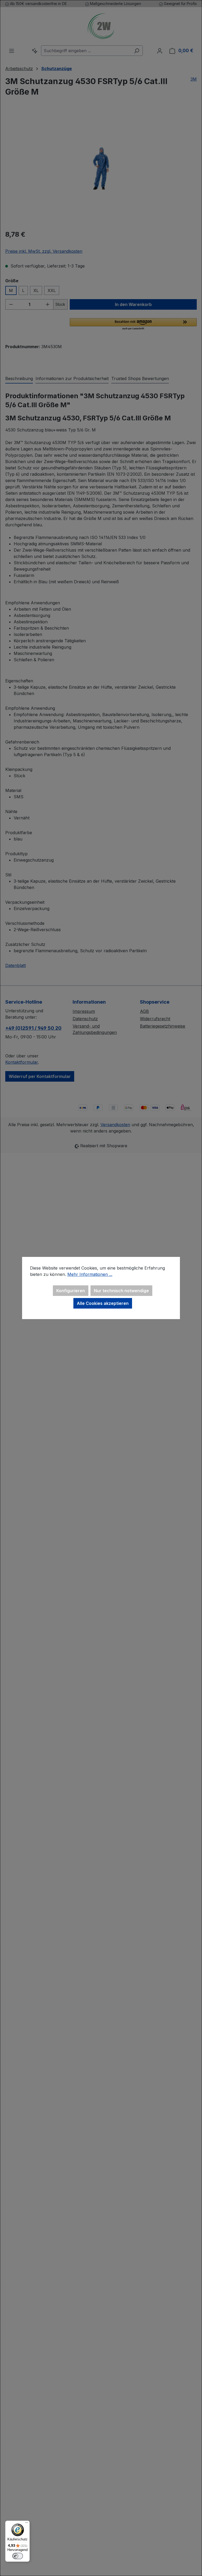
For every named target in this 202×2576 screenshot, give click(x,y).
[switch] (18, 2556)
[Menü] (27, 2524)
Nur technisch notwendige (121, 1291)
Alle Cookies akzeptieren (103, 1303)
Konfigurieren (71, 1291)
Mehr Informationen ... (90, 1274)
